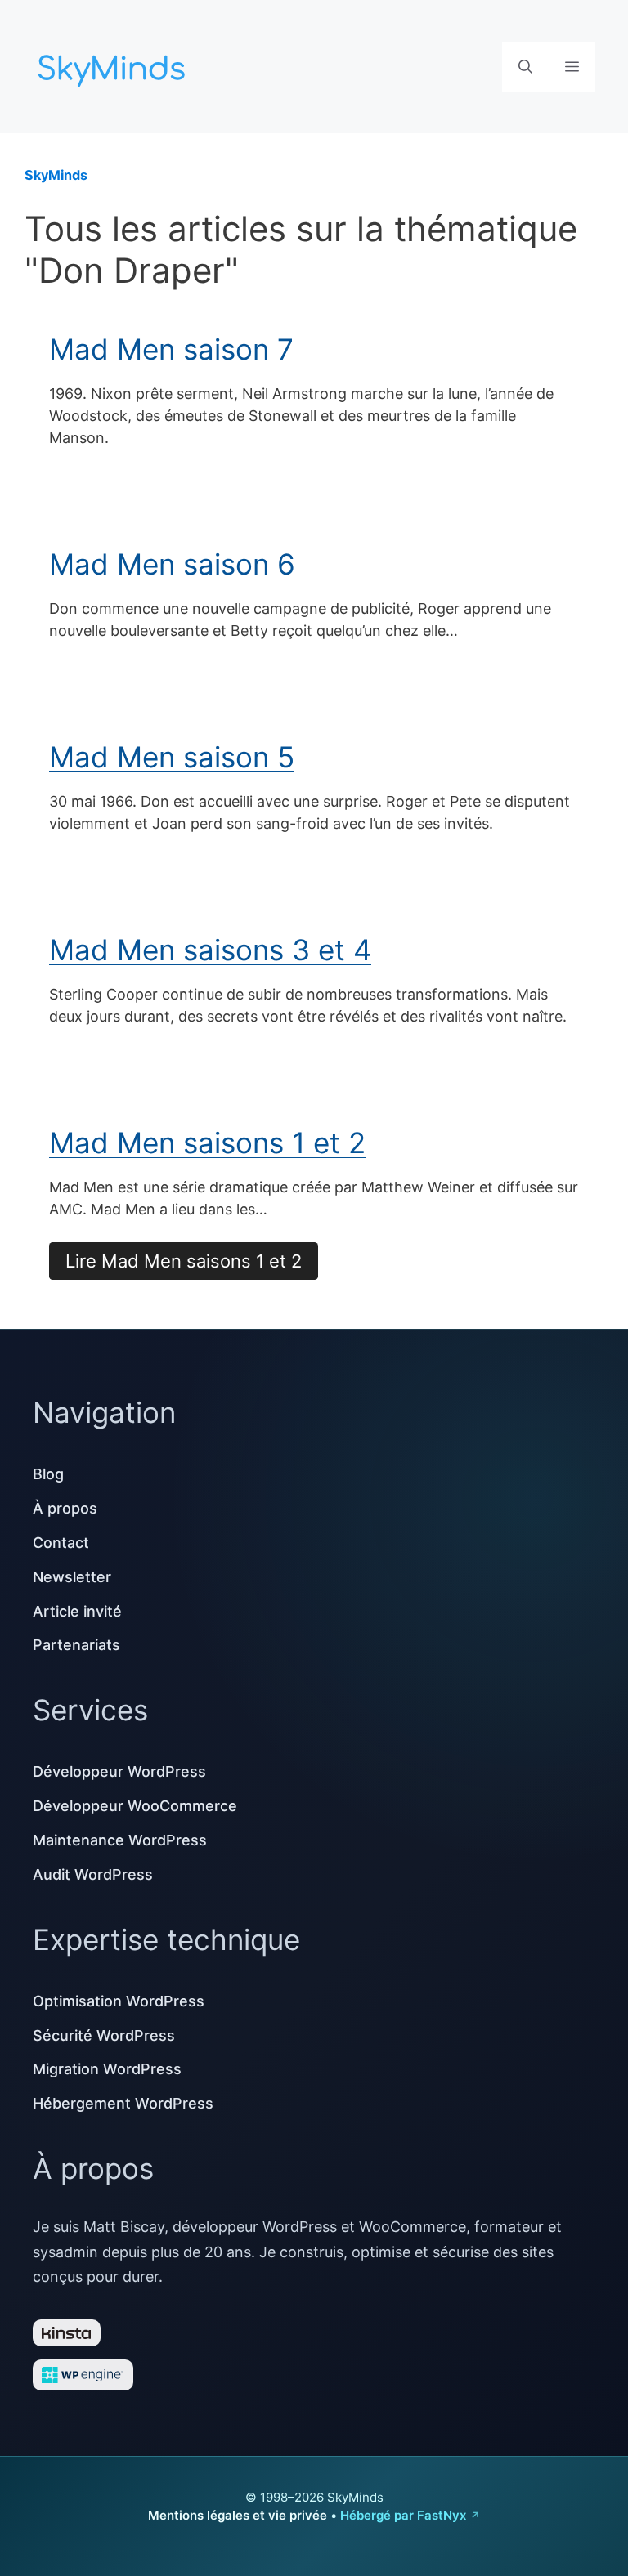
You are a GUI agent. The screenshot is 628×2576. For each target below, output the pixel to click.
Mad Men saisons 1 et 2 (207, 1143)
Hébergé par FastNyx (403, 2515)
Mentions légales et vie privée (238, 2515)
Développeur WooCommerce (135, 1806)
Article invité (77, 1611)
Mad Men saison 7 (171, 349)
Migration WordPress (107, 2069)
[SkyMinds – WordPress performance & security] (114, 65)
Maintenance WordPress (120, 1840)
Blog (48, 1474)
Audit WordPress (93, 1874)
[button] (525, 67)
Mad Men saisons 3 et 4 (210, 950)
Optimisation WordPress (119, 2001)
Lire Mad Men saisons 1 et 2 (184, 1261)
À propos (65, 1508)
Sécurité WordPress (104, 2035)
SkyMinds (56, 175)
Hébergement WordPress (123, 2103)
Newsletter (72, 1577)
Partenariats (76, 1645)
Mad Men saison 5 (172, 757)
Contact (61, 1543)
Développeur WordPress (119, 1771)
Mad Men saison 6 (172, 564)
